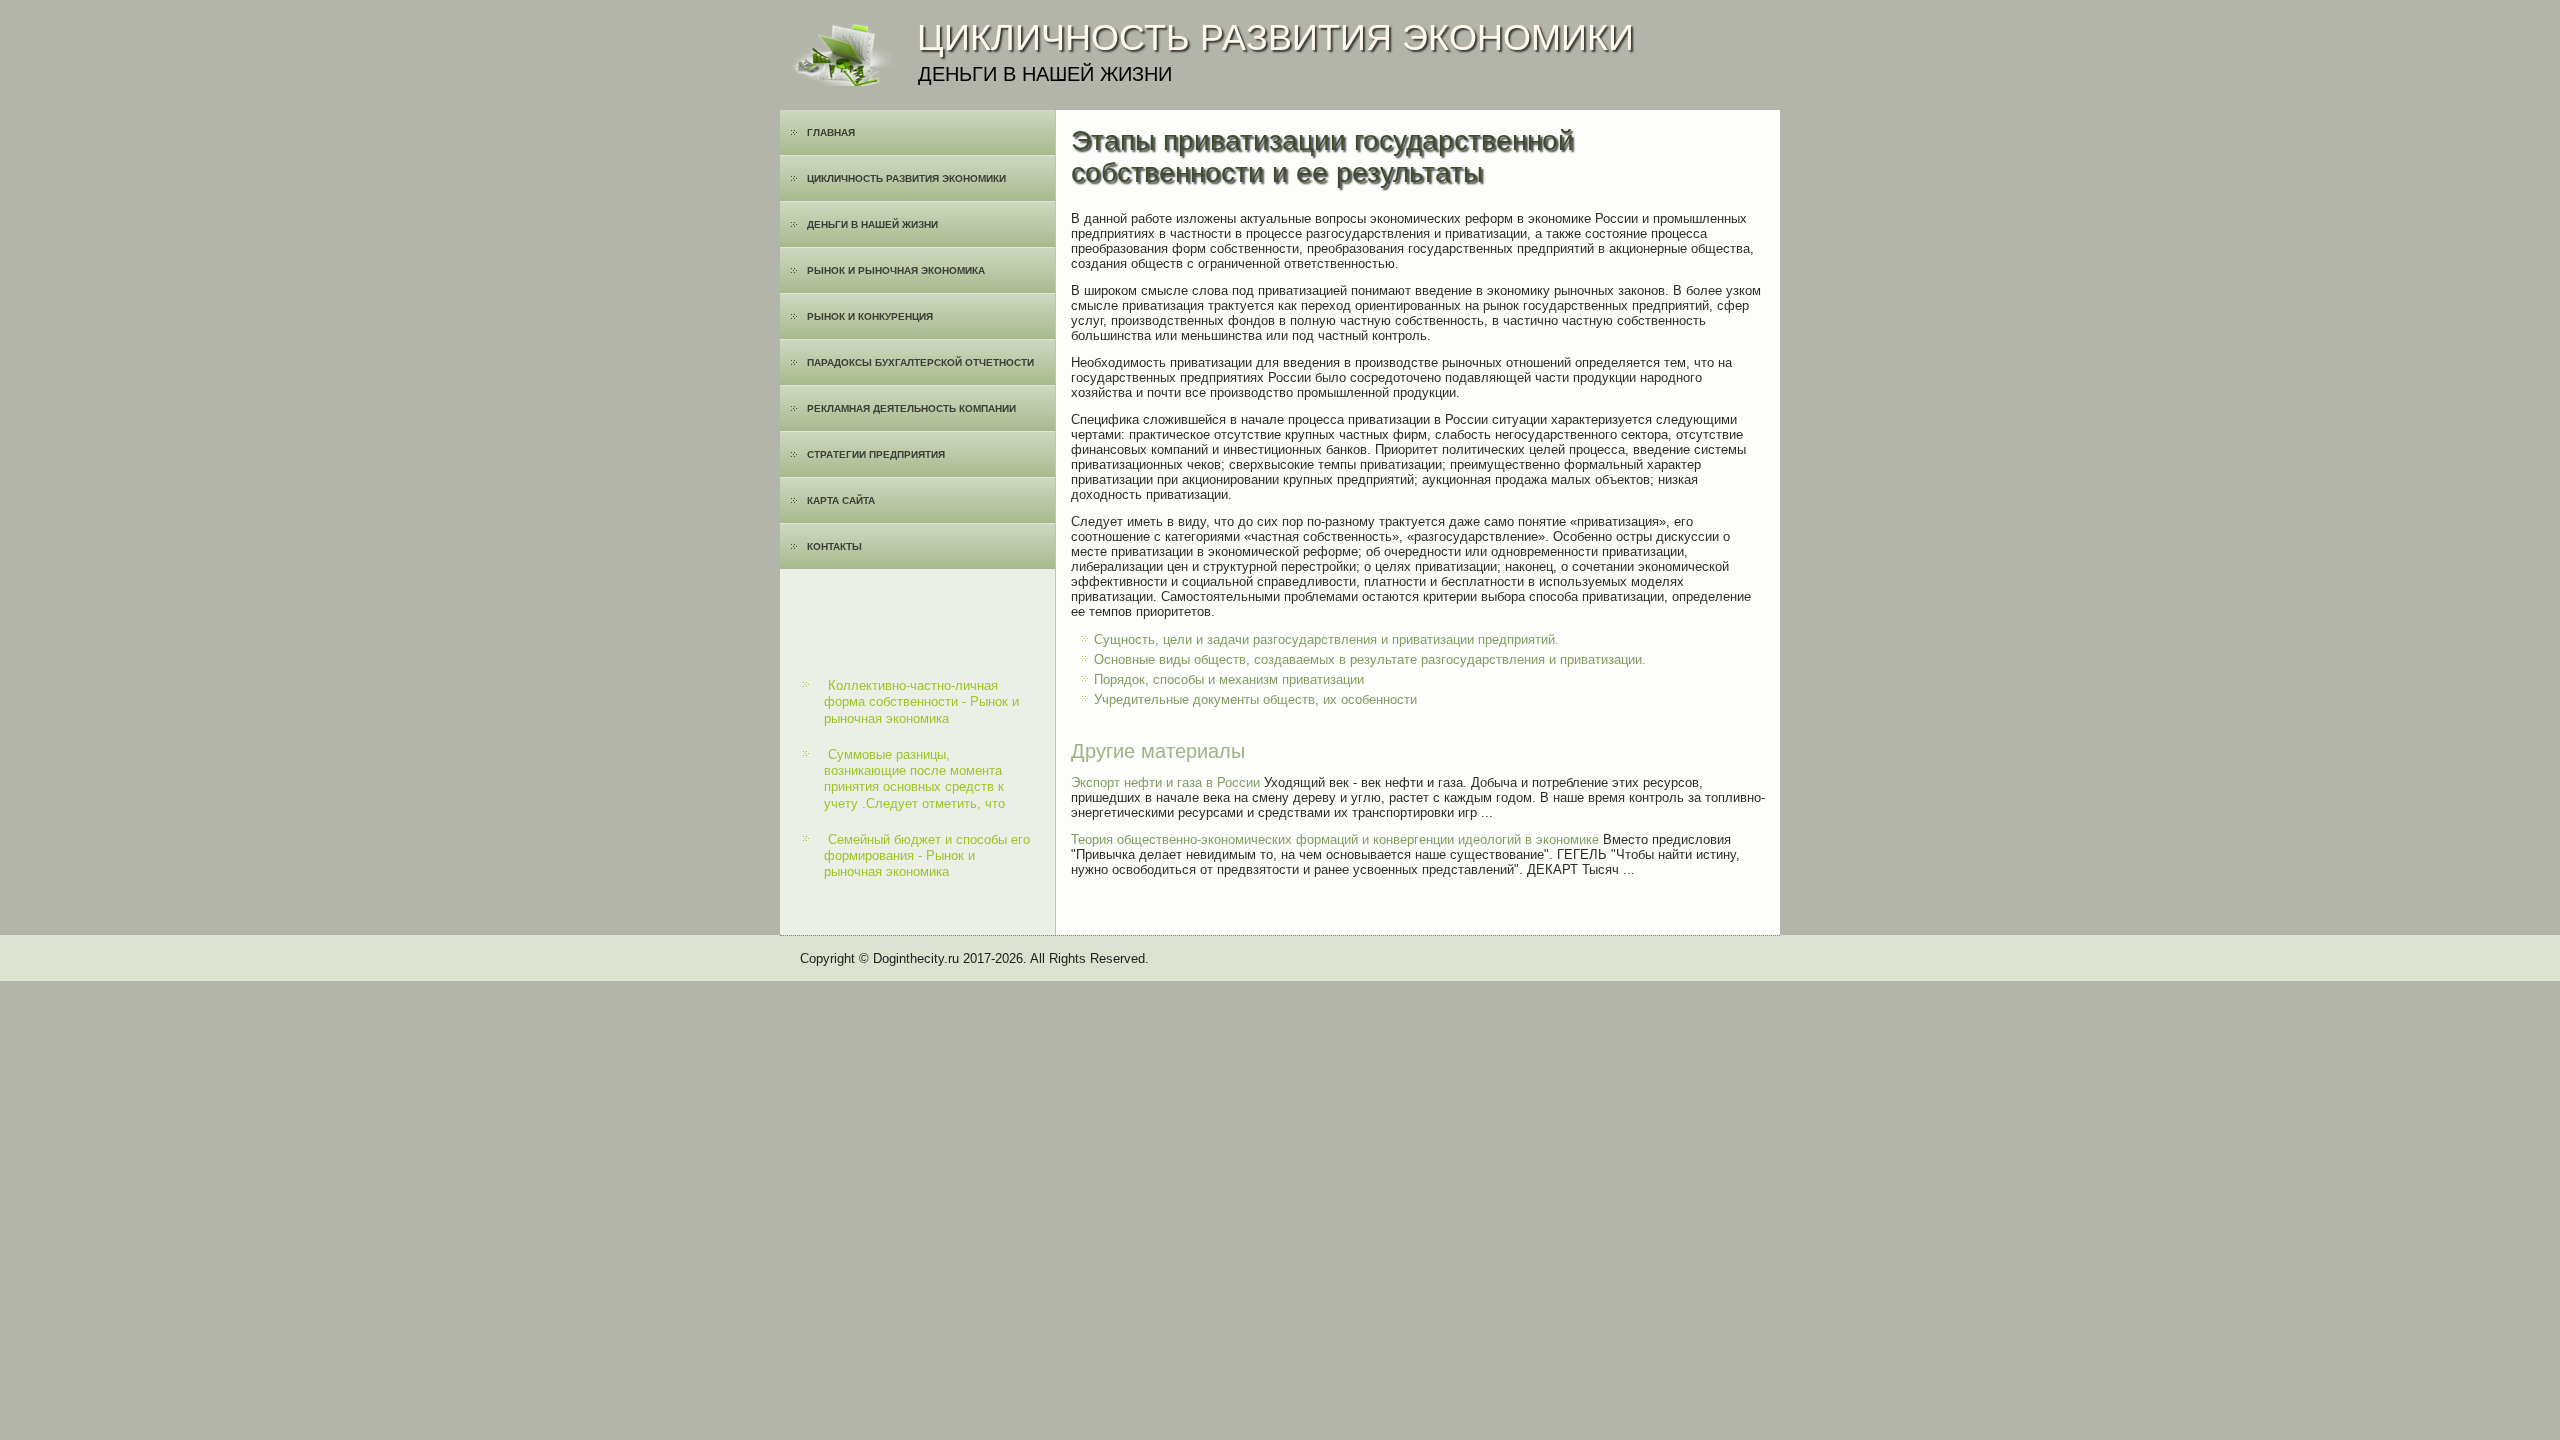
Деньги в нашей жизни (872, 224)
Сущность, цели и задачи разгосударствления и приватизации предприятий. (1326, 639)
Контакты (834, 546)
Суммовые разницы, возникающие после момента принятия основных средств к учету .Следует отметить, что (914, 779)
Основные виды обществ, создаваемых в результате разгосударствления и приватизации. (1370, 659)
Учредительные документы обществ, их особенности (1255, 699)
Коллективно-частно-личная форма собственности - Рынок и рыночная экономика (921, 702)
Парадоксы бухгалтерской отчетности (920, 362)
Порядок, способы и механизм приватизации (1229, 679)
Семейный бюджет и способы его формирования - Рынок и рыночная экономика (927, 856)
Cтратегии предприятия (876, 454)
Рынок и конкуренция (870, 316)
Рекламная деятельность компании (911, 408)
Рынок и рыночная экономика (896, 270)
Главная (831, 132)
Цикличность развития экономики (906, 178)
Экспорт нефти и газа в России (1165, 782)
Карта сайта (841, 500)
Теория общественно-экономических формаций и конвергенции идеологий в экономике (1335, 839)
